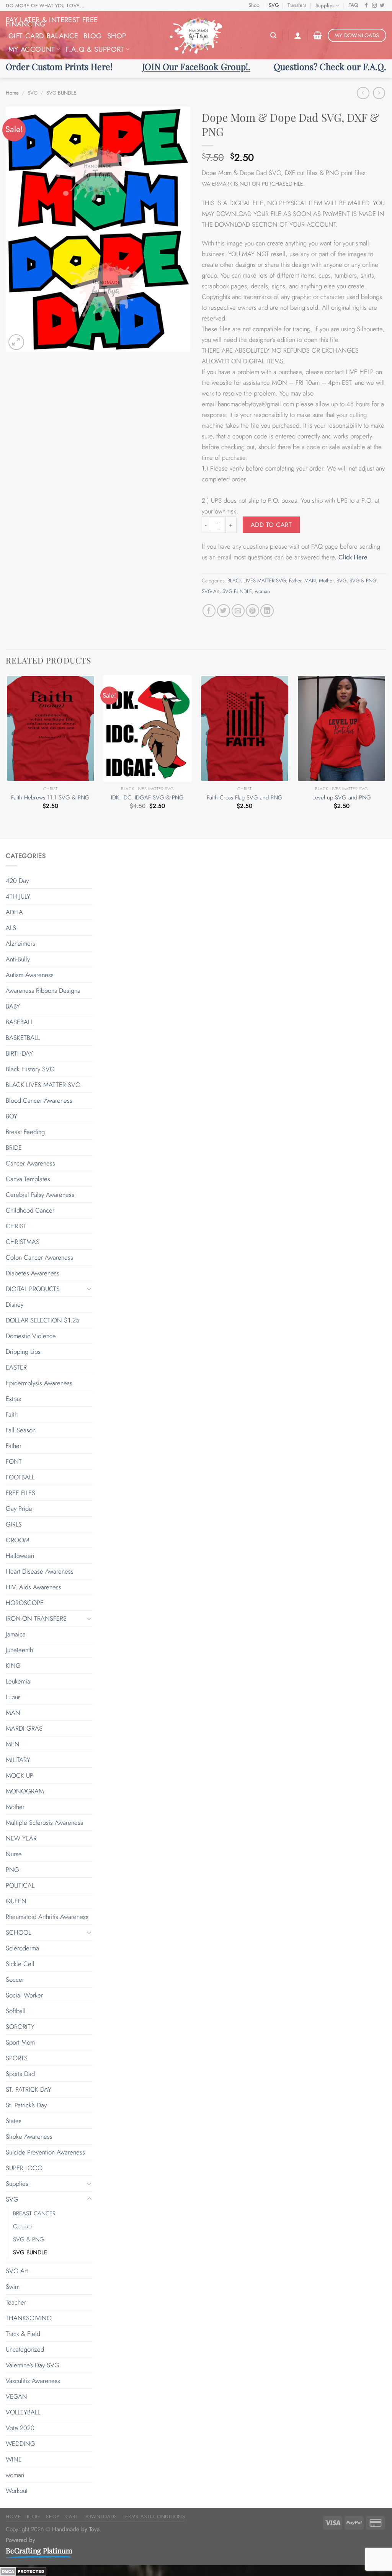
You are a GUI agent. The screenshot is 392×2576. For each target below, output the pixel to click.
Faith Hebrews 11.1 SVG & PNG (50, 798)
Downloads (100, 2516)
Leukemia (18, 1681)
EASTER (16, 1367)
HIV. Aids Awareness (33, 1587)
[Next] (386, 756)
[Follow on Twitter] (382, 6)
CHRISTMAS (23, 1242)
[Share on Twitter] (224, 611)
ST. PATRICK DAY (29, 2089)
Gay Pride (19, 1509)
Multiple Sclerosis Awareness (44, 1822)
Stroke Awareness (29, 2136)
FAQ (353, 5)
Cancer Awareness (30, 1163)
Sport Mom (20, 2042)
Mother (326, 581)
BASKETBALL (23, 1038)
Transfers (297, 5)
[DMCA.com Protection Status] (23, 2571)
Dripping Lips (23, 1352)
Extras (13, 1399)
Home (12, 93)
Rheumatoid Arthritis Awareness (47, 1917)
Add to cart (271, 525)
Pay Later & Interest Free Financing (52, 22)
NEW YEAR (21, 1838)
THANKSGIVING (29, 2318)
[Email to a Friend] (238, 611)
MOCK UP (20, 1775)
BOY (11, 1116)
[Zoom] (16, 342)
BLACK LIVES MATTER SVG (257, 581)
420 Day (17, 881)
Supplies (325, 6)
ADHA (14, 912)
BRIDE (14, 1147)
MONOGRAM (25, 1791)
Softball (16, 2011)
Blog (92, 36)
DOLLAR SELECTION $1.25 (42, 1320)
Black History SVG (30, 1069)
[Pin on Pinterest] (252, 611)
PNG (12, 1870)
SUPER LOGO (24, 2168)
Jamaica (16, 1634)
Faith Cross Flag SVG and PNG (245, 798)
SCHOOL (18, 1932)
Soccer (15, 1979)
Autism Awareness (30, 975)
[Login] (298, 35)
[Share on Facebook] (209, 611)
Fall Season (21, 1430)
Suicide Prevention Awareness (45, 2152)
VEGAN (16, 2396)
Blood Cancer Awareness (39, 1100)
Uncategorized (25, 2349)
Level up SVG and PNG (342, 798)
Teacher (16, 2302)
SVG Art (211, 591)
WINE (14, 2459)
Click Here (353, 557)
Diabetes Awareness (33, 1273)
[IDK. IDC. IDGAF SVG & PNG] (147, 728)
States (14, 2121)
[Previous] (6, 756)
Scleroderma (22, 1948)
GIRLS (14, 1524)
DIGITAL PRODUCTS (33, 1289)
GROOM (18, 1540)
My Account (32, 49)
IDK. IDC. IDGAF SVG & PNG (147, 798)
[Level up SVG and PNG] (341, 728)
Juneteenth (19, 1650)
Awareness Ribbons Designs (43, 991)
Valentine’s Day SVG (33, 2365)
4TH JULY (18, 896)
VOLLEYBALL (23, 2412)
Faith (12, 1414)
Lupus (13, 1697)
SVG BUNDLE (61, 93)
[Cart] (318, 35)
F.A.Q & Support (95, 49)
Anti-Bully (18, 959)
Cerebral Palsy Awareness (40, 1195)
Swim (13, 2287)
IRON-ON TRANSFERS (36, 1618)
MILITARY (18, 1760)
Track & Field (23, 2334)
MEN (13, 1744)
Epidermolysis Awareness (39, 1383)
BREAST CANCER (34, 2213)
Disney (15, 1304)
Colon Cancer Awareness (39, 1257)
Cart (72, 2516)
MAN (310, 581)
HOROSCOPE (25, 1603)
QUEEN (16, 1901)
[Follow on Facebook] (367, 6)
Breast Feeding (25, 1132)
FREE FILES (20, 1493)
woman (262, 591)
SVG (274, 5)
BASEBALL (20, 1022)
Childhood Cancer (30, 1210)
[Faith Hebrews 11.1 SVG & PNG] (51, 728)
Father (295, 581)
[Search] (273, 35)
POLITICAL (20, 1885)
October (23, 2226)
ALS (11, 928)
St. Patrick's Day (26, 2105)
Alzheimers (20, 943)
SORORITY (20, 2027)
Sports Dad (20, 2074)
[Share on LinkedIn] (267, 611)
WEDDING (20, 2444)
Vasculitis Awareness (33, 2381)
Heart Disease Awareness (40, 1571)
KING (13, 1666)
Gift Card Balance (43, 36)
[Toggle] (89, 1289)
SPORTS (17, 2058)
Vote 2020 (20, 2428)
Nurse (14, 1854)
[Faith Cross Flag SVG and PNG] (245, 728)
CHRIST (16, 1226)
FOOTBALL (20, 1477)
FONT (14, 1461)
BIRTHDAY (19, 1053)
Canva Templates (28, 1179)
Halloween (20, 1556)
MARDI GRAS (24, 1728)
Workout (17, 2491)
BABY (13, 1006)
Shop (254, 5)
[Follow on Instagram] (375, 6)
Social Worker (24, 1995)
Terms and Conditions (154, 2516)
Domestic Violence (31, 1336)
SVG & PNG (363, 581)
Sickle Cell (20, 1964)
